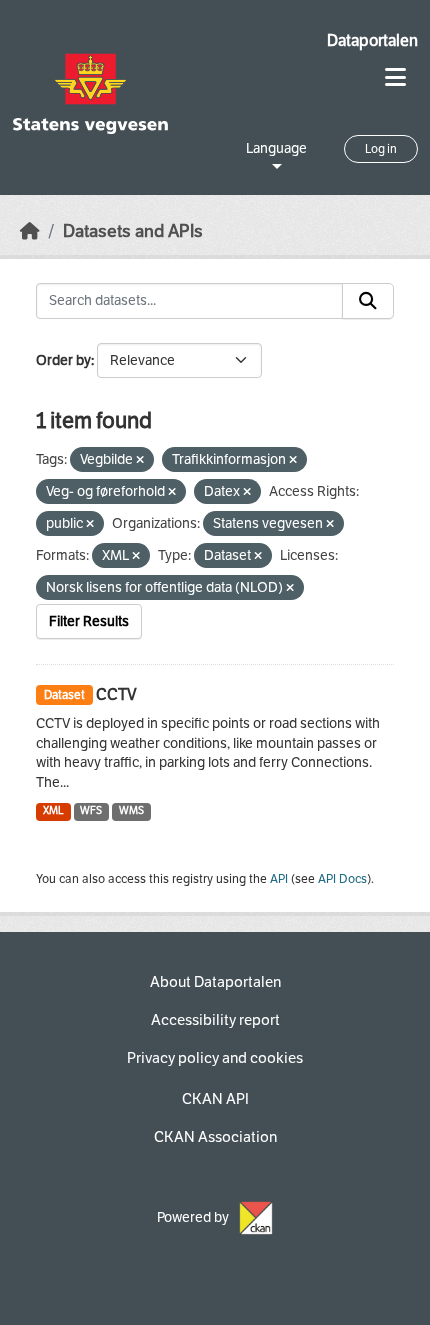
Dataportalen (372, 40)
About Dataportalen (215, 982)
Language (276, 148)
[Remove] (140, 460)
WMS (131, 810)
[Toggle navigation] (395, 77)
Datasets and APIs (133, 231)
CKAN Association (215, 1137)
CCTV (116, 694)
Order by (63, 360)
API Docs (342, 879)
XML (53, 810)
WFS (91, 810)
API (279, 879)
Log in (381, 149)
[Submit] (368, 301)
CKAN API (215, 1099)
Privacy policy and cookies (215, 1058)
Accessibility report (215, 1020)
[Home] (30, 231)
